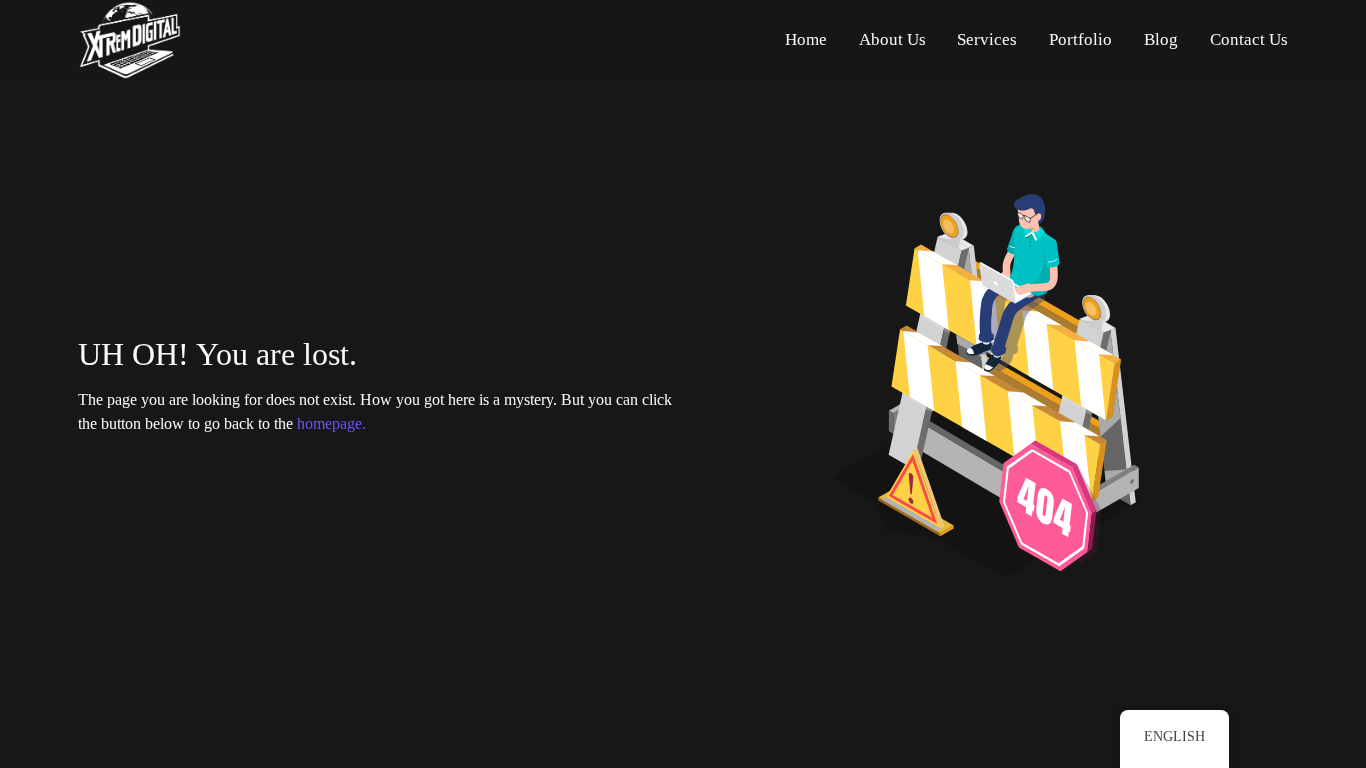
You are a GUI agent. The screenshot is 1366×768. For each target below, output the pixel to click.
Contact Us (1249, 39)
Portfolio (1080, 39)
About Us (892, 39)
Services (987, 39)
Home (806, 39)
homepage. (331, 423)
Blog (1161, 39)
